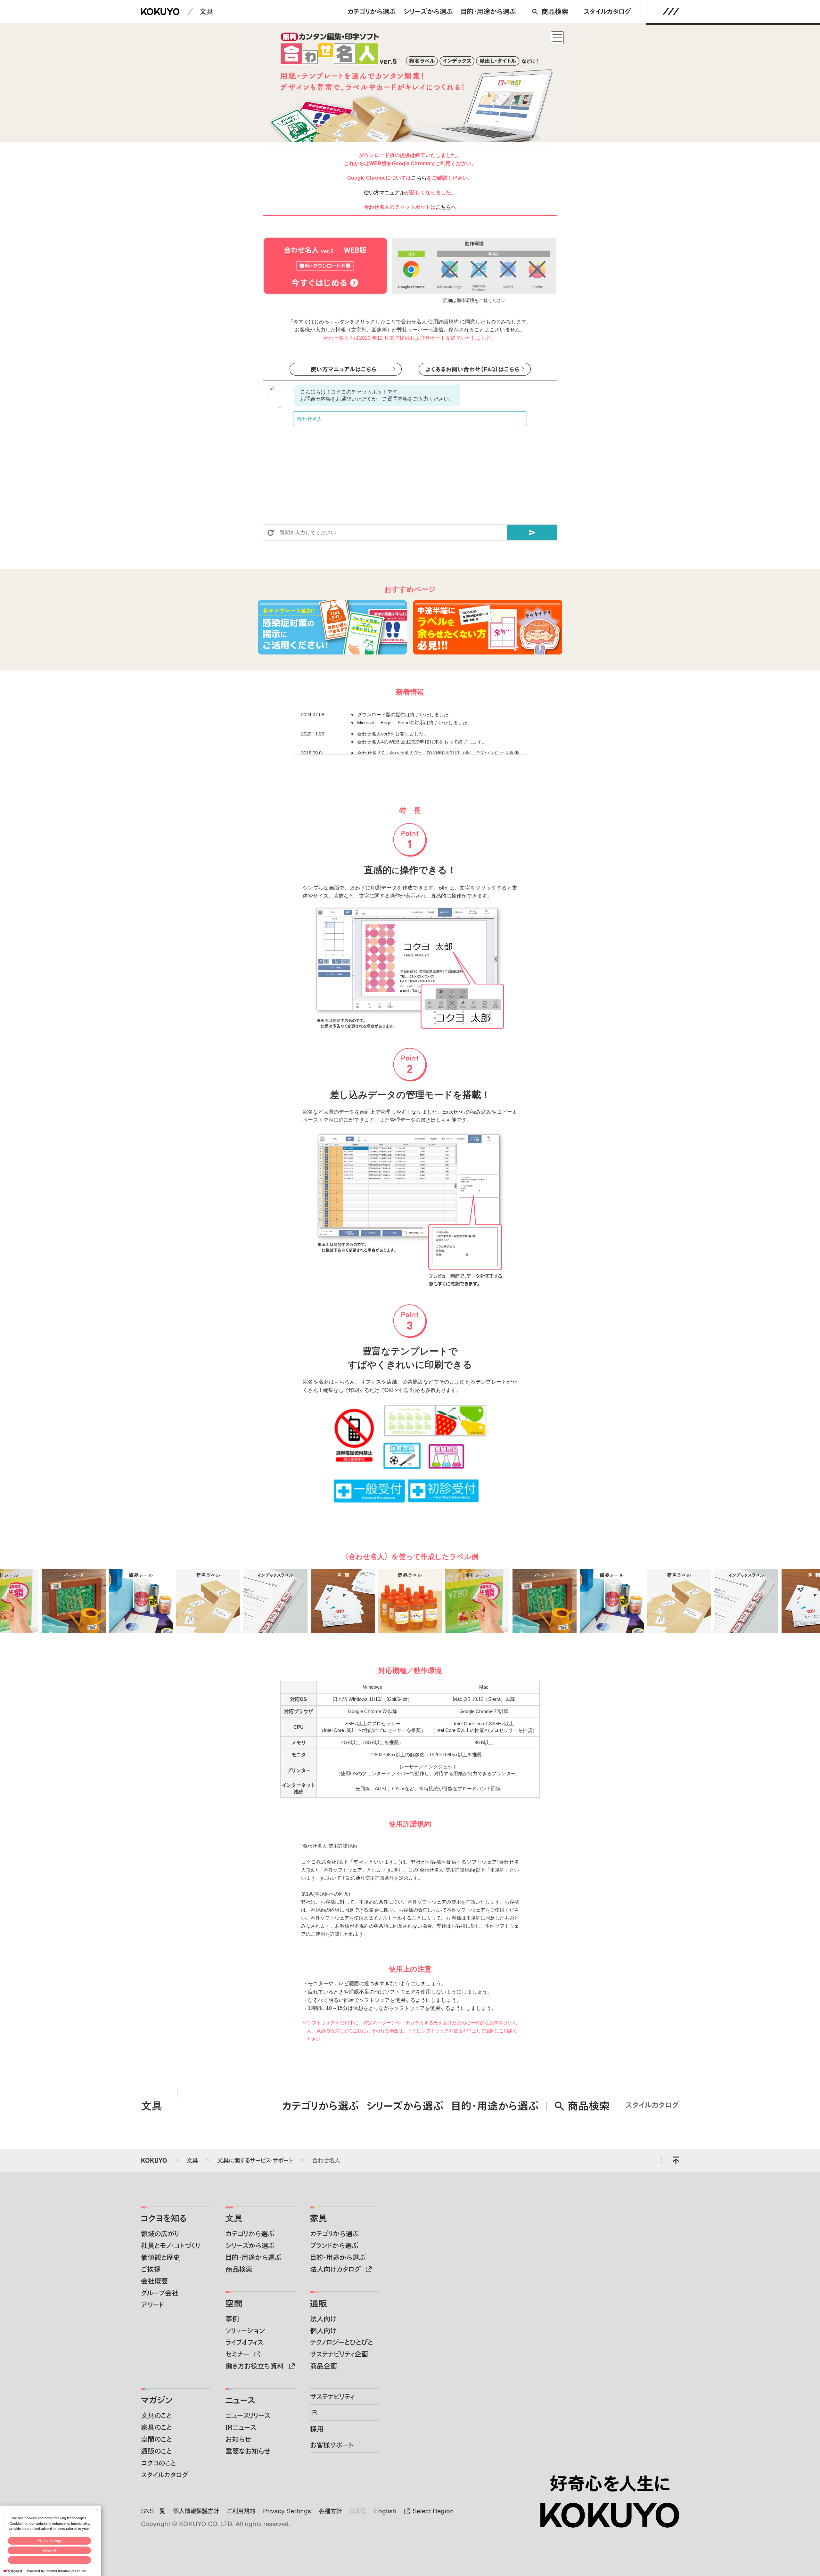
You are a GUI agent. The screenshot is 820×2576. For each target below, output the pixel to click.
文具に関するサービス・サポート (255, 2160)
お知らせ (238, 2439)
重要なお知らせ (248, 2451)
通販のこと (156, 2451)
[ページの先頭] (676, 2160)
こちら (419, 178)
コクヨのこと (159, 2463)
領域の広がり (160, 2234)
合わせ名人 (326, 2160)
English (385, 2511)
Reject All (49, 2550)
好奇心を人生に (610, 2483)
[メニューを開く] (671, 12)
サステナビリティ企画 (339, 2354)
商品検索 (555, 11)
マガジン (157, 2400)
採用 (317, 2429)
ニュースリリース (248, 2415)
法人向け (323, 2319)
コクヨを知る (164, 2218)
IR (314, 2413)
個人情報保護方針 (196, 2511)
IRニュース (241, 2427)
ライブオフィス (244, 2342)
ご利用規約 (241, 2511)
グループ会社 (160, 2293)
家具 (318, 2218)
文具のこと (156, 2415)
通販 (318, 2303)
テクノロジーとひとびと (342, 2342)
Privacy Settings (49, 2541)
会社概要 (154, 2281)
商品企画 (324, 2366)
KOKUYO (154, 2160)
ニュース (240, 2400)
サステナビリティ (332, 2397)
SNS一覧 (153, 2511)
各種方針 (330, 2511)
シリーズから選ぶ (428, 11)
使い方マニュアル (384, 193)
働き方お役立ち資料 (256, 2366)
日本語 (358, 2511)
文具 (206, 11)
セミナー (238, 2354)
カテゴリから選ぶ (372, 11)
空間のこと (156, 2439)
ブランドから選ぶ (334, 2245)
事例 (232, 2319)
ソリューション (245, 2331)
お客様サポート (332, 2445)
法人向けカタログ (336, 2269)
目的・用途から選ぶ (488, 11)
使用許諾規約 (443, 322)
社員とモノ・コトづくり (171, 2245)
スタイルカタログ (607, 11)
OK (49, 2560)
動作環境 (465, 301)
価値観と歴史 (160, 2257)
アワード (152, 2305)
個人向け (323, 2331)
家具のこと (156, 2427)
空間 (234, 2303)
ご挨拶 (151, 2269)
